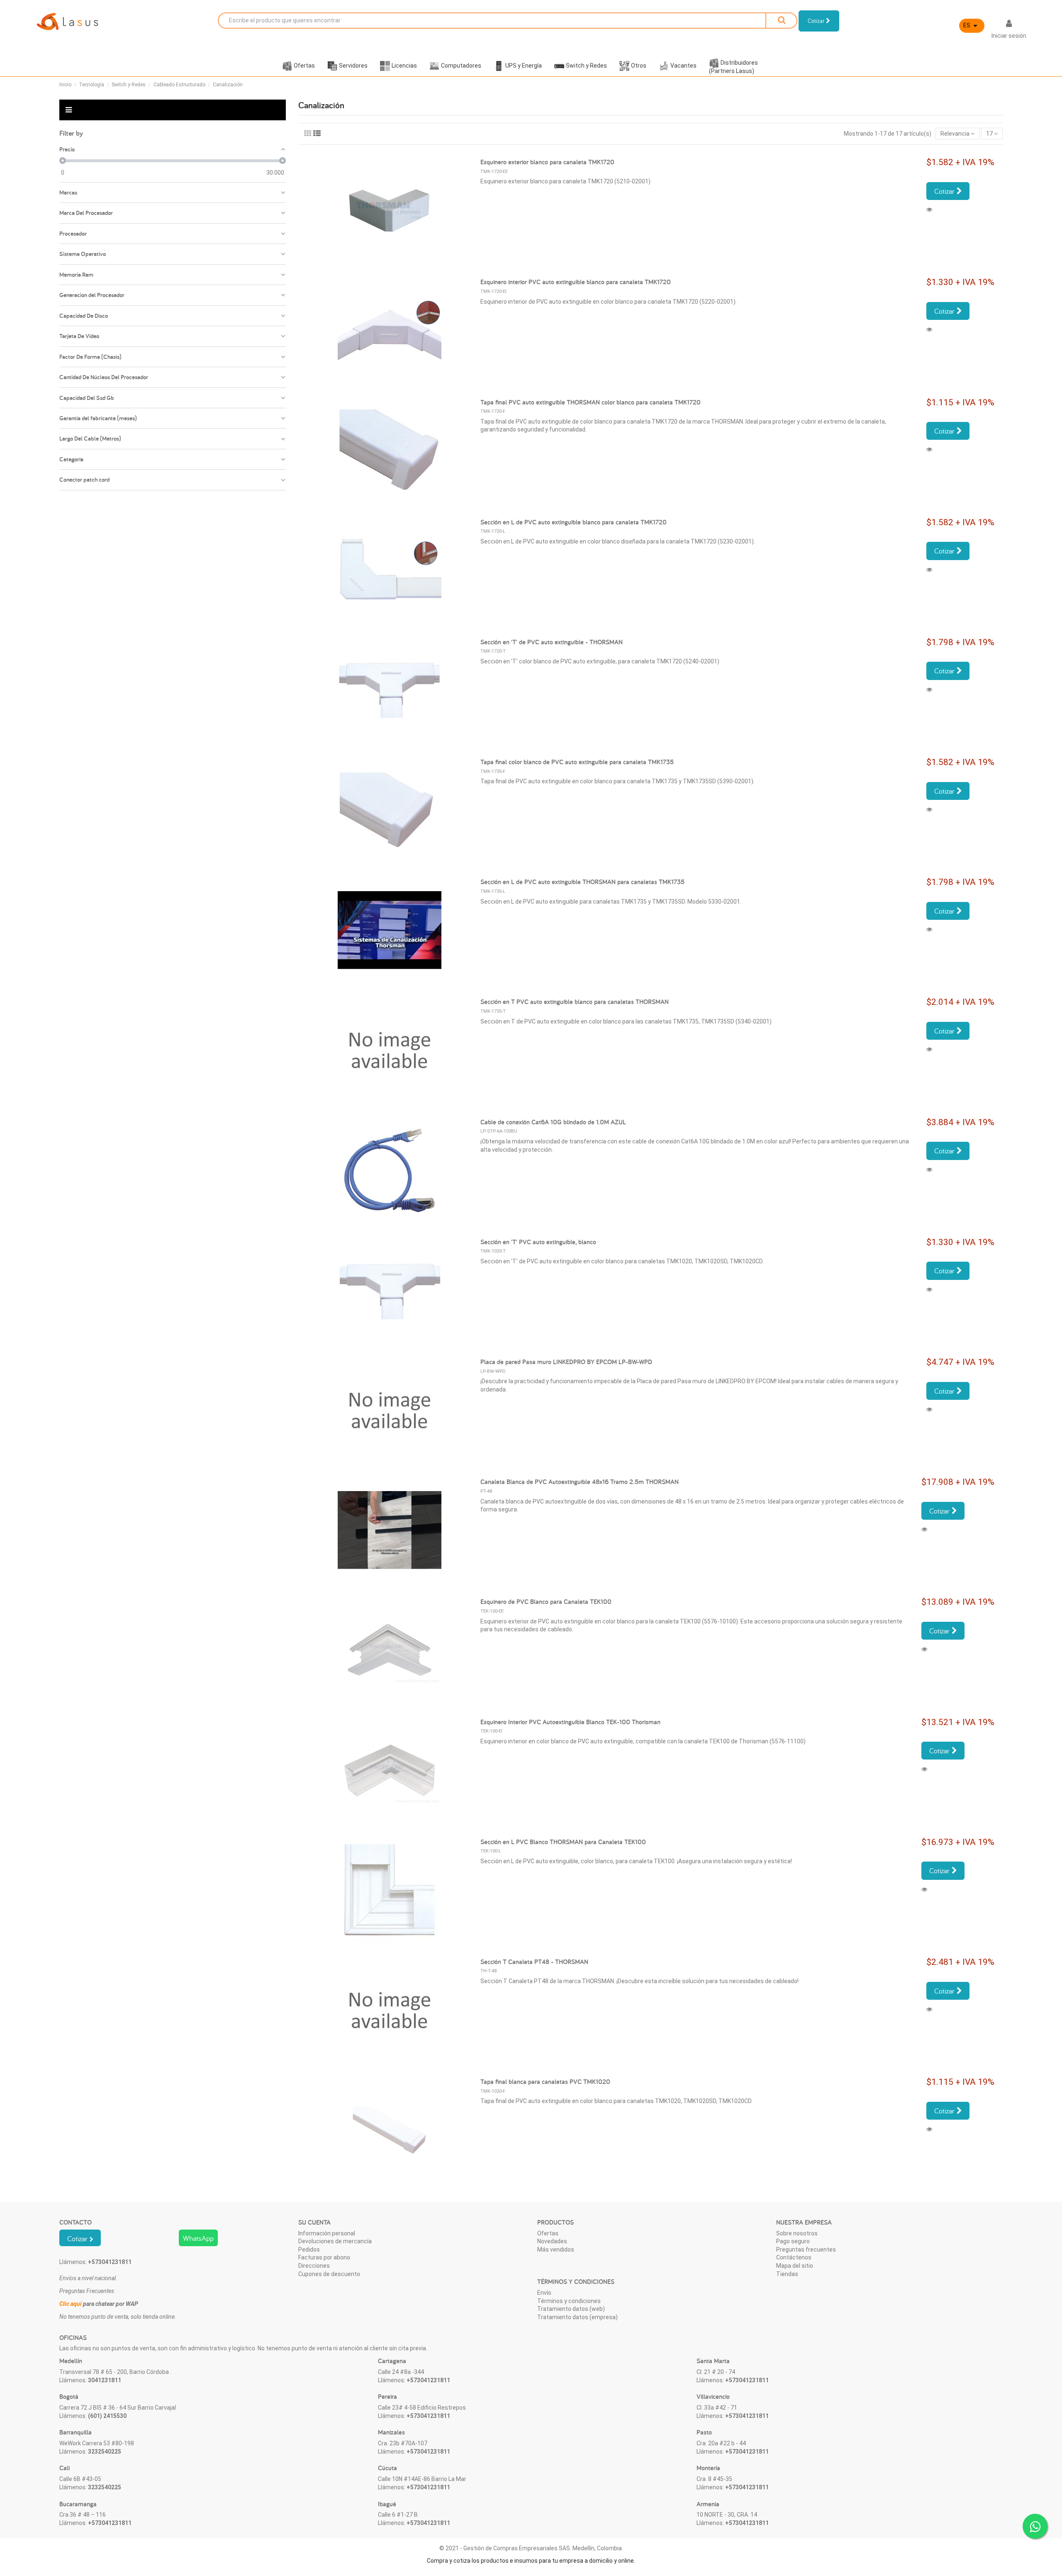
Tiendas (787, 2274)
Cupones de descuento (329, 2274)
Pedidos (309, 2249)
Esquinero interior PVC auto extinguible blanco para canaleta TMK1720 (576, 282)
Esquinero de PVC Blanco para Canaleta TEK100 (546, 1602)
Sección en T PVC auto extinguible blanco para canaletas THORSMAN (575, 1002)
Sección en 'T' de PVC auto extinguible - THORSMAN (552, 642)
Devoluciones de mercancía (335, 2241)
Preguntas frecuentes (806, 2249)
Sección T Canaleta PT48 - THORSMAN (534, 1962)
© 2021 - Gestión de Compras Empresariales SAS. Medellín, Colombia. (531, 2548)
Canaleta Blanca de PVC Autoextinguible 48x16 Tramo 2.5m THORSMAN (580, 1482)
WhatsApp (198, 2238)
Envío (544, 2293)
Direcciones (314, 2266)
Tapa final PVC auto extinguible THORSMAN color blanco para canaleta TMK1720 (591, 402)
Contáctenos (794, 2257)
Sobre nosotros (797, 2233)
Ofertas (548, 2233)
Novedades (552, 2241)
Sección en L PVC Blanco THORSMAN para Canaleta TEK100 (563, 1842)
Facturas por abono (324, 2257)
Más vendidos (556, 2249)
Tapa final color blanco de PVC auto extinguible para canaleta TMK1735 (577, 762)
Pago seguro (793, 2241)
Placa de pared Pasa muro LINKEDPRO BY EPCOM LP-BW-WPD (566, 1362)
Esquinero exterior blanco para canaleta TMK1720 (547, 162)
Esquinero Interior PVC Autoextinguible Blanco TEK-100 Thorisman (570, 1722)
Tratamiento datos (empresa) (577, 2317)
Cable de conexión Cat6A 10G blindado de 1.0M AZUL (553, 1122)
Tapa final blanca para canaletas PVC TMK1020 (545, 2082)
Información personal (327, 2233)
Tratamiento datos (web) (571, 2309)
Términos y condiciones (569, 2301)
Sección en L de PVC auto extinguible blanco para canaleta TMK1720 (574, 522)
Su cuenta (314, 2222)
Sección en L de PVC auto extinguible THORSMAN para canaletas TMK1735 (582, 882)
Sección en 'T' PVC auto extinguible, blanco (538, 1242)
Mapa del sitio (795, 2266)
